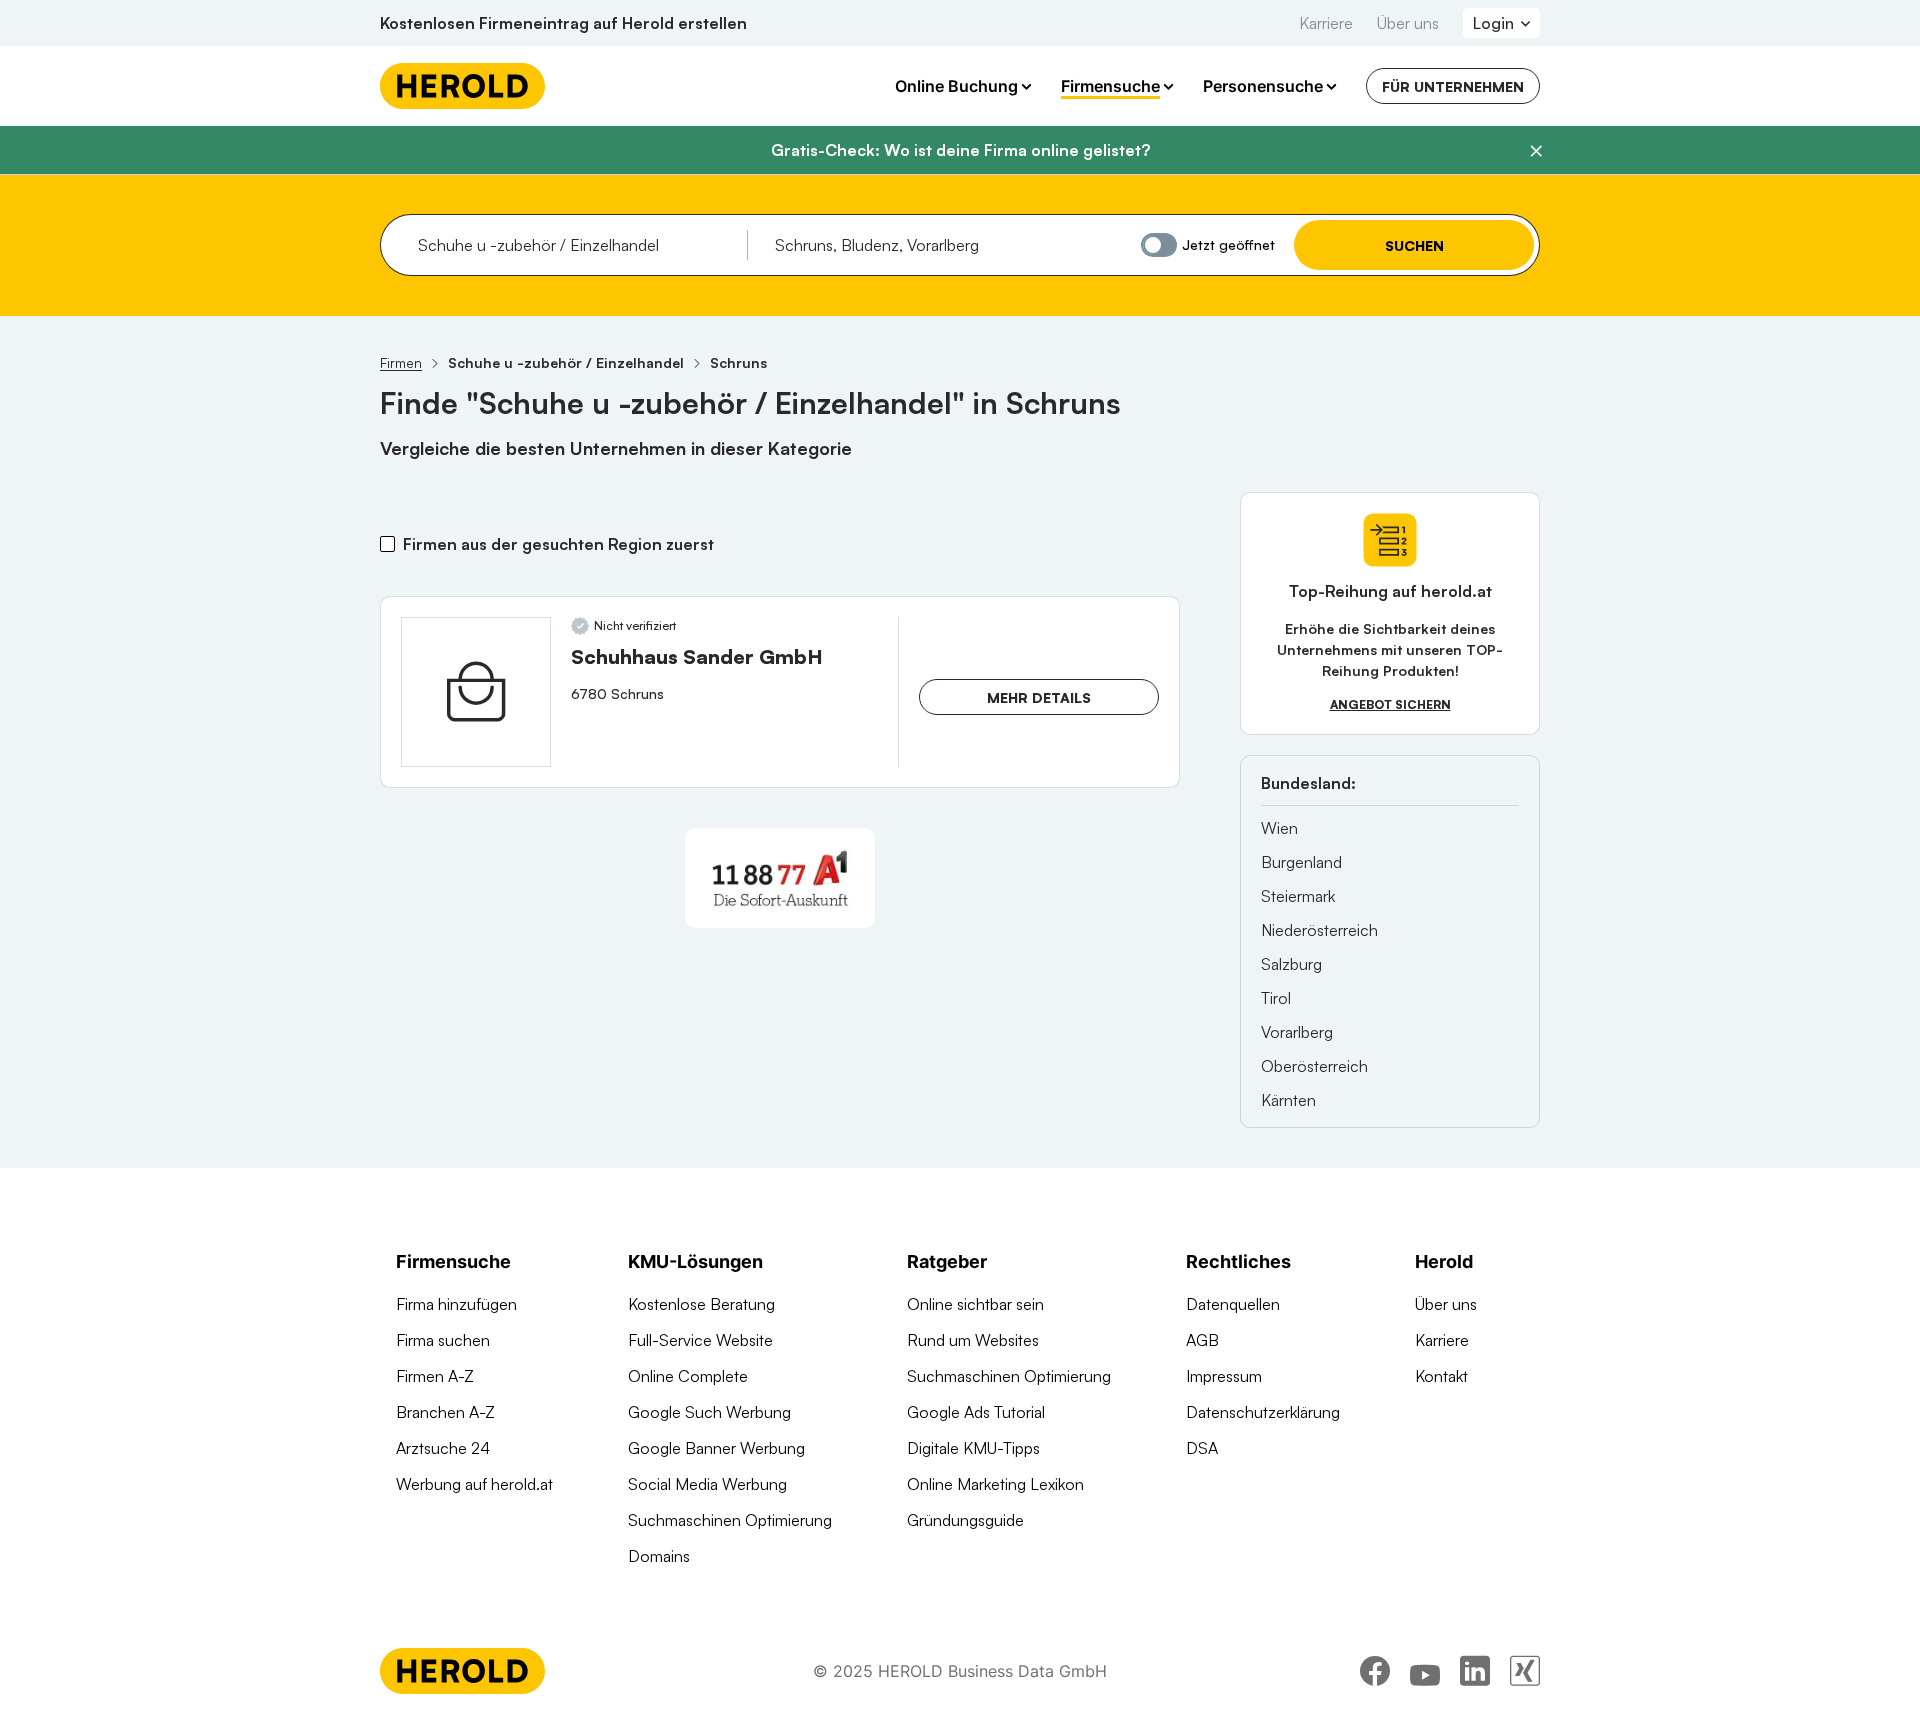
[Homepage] (462, 86)
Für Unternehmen (1453, 86)
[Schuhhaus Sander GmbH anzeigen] (476, 692)
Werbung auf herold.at (474, 1484)
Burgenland (1301, 862)
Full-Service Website (700, 1340)
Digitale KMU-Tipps (973, 1448)
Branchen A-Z (445, 1412)
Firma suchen (443, 1340)
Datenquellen (1233, 1304)
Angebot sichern (1390, 704)
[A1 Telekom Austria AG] (780, 878)
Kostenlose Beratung (701, 1304)
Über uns (1408, 23)
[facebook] (1375, 1671)
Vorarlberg (1297, 1032)
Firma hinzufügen (456, 1304)
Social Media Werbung (707, 1484)
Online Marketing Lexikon (995, 1484)
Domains (659, 1556)
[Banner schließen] (1536, 151)
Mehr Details (1039, 697)
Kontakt (1441, 1376)
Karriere (1326, 23)
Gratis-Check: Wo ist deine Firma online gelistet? (960, 150)
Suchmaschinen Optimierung (730, 1520)
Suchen (1414, 245)
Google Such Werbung (709, 1412)
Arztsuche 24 (443, 1448)
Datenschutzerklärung (1263, 1412)
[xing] (1525, 1671)
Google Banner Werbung (716, 1448)
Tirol (1276, 998)
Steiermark (1298, 896)
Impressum (1224, 1376)
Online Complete (688, 1376)
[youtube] (1425, 1671)
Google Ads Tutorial (976, 1412)
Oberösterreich (1314, 1066)
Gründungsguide (965, 1520)
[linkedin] (1475, 1671)
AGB (1202, 1340)
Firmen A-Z (435, 1376)
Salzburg (1291, 964)
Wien (1279, 828)
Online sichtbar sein (975, 1304)
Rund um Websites (973, 1340)
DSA (1202, 1448)
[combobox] (575, 245)
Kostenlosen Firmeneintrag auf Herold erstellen (563, 23)
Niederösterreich (1319, 930)
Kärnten (1288, 1100)
